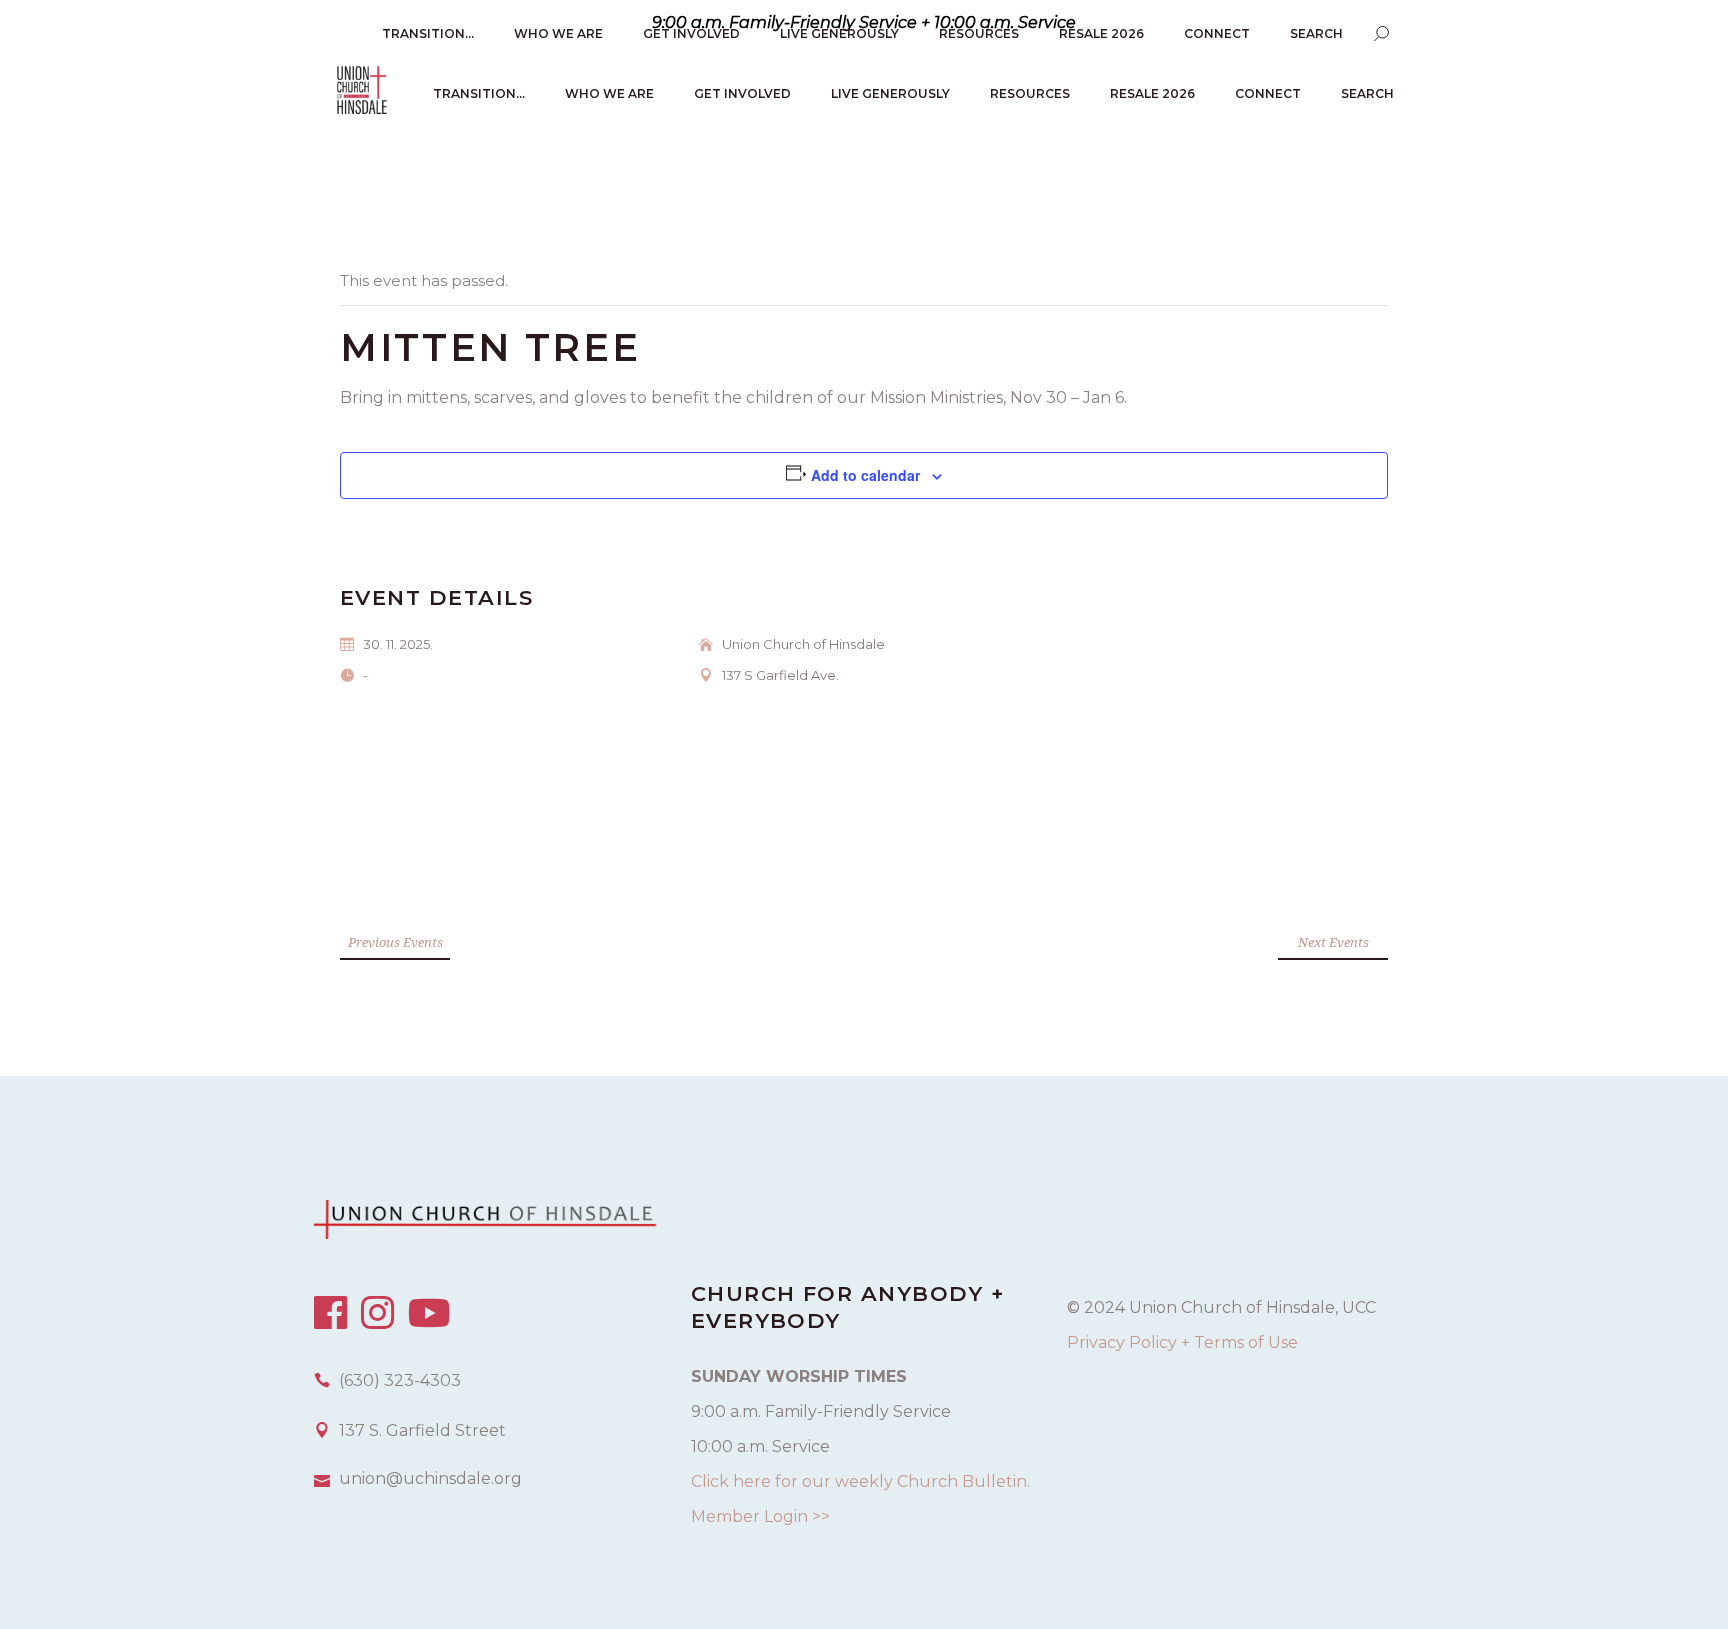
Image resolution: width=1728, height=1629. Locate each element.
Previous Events (395, 942)
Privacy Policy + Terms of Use (1182, 1342)
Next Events (1333, 942)
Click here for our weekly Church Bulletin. (860, 1481)
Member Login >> (760, 1516)
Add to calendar (865, 475)
